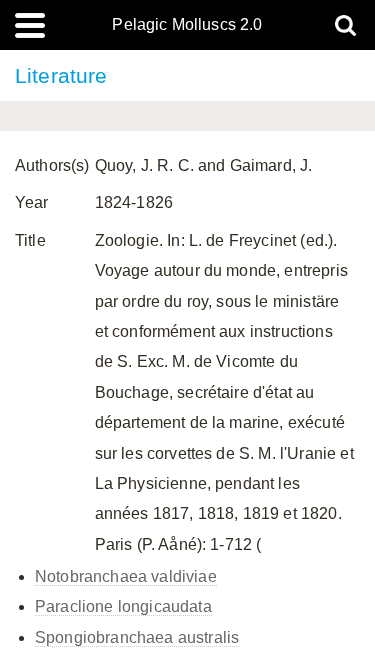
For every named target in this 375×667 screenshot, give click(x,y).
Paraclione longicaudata (123, 606)
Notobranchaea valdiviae (126, 576)
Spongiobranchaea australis (137, 637)
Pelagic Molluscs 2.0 (187, 25)
